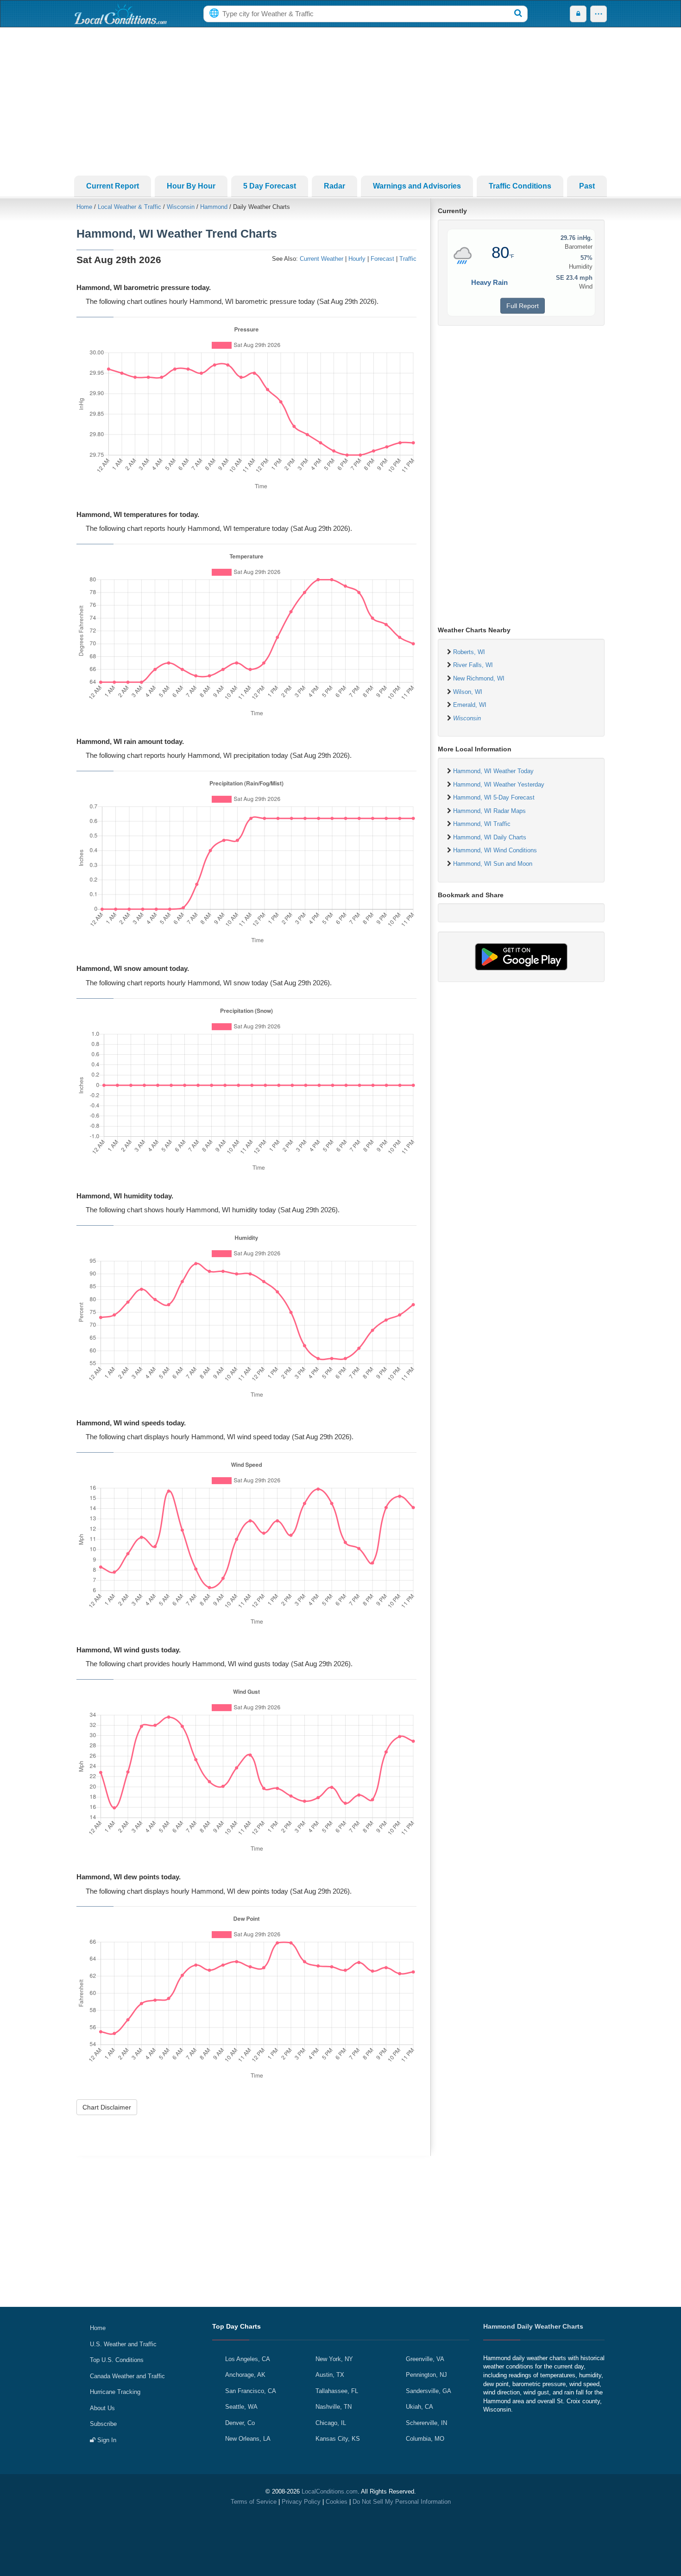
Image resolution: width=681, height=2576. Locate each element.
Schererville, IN (426, 2423)
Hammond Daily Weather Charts (533, 2326)
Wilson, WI (468, 692)
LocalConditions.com (330, 2491)
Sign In (106, 2440)
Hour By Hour (191, 186)
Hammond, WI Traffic (482, 824)
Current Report (113, 186)
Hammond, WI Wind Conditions (495, 850)
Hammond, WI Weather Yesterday (499, 784)
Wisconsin (181, 207)
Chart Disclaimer (107, 2107)
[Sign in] (578, 14)
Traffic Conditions (520, 186)
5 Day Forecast (270, 186)
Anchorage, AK (245, 2375)
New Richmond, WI (479, 678)
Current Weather (322, 259)
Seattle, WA (241, 2407)
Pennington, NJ (426, 2375)
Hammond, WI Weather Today (493, 771)
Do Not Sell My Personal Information (402, 2502)
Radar (334, 186)
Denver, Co (240, 2423)
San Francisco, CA (251, 2391)
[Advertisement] (340, 101)
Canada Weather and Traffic (127, 2376)
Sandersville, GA (429, 2391)
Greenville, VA (425, 2359)
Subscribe (103, 2424)
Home (84, 207)
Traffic (408, 259)
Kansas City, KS (338, 2439)
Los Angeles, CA (248, 2359)
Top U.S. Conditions (117, 2360)
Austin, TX (330, 2375)
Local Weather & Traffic (129, 207)
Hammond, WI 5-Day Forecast (494, 797)
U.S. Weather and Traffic (123, 2344)
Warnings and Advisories (417, 186)
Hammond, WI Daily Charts (490, 837)
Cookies (337, 2502)
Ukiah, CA (419, 2407)
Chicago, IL (331, 2423)
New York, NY (334, 2359)
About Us (102, 2408)
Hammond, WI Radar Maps (489, 811)
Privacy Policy (301, 2502)
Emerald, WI (470, 705)
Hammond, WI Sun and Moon (493, 864)
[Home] (120, 14)
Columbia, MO (425, 2439)
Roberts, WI (469, 652)
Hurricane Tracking (115, 2392)
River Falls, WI (473, 665)
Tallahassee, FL (337, 2391)
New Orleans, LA (248, 2439)
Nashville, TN (334, 2407)
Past (587, 186)
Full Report (523, 306)
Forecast (382, 259)
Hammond (214, 207)
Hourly (357, 259)
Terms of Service (254, 2502)
